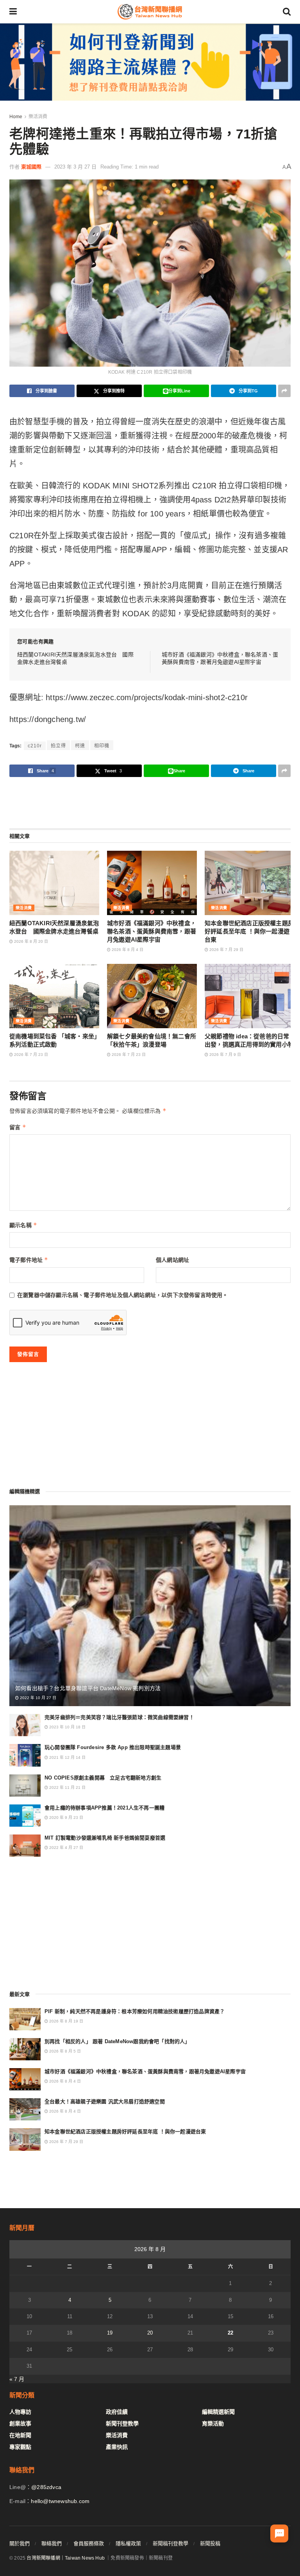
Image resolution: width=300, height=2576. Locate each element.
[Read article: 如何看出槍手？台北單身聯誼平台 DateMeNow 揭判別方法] (150, 1606)
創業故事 (20, 2423)
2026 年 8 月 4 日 (127, 950)
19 (110, 2333)
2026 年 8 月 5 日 (64, 2051)
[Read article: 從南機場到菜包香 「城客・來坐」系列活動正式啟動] (54, 996)
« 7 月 (17, 2379)
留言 (18, 1127)
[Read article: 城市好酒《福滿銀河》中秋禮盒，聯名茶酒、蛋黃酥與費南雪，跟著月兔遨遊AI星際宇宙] (152, 883)
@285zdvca (46, 2487)
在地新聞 (20, 2435)
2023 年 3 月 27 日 (75, 167)
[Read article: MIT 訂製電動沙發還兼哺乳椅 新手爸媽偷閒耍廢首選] (25, 1846)
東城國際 (31, 167)
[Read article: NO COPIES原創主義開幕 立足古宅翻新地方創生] (25, 1786)
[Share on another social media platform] (284, 391)
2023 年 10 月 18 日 (67, 1727)
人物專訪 (20, 2412)
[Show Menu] (13, 12)
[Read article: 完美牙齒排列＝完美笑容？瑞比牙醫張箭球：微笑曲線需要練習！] (25, 1725)
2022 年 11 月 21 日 (67, 1787)
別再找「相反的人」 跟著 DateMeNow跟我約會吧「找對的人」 (117, 2041)
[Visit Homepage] (150, 12)
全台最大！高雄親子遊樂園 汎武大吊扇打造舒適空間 (105, 2101)
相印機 (102, 746)
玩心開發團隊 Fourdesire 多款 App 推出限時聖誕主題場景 (113, 1747)
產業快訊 (117, 2447)
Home (16, 117)
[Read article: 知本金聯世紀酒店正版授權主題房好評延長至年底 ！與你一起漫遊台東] (250, 883)
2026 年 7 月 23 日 (30, 1055)
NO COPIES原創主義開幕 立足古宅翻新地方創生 (103, 1778)
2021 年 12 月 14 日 (67, 1757)
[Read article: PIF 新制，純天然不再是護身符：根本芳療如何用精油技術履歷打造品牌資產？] (25, 2019)
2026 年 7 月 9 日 (225, 1055)
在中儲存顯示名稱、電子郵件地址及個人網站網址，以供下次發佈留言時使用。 (123, 1295)
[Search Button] (287, 12)
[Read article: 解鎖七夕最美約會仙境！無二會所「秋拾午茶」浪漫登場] (152, 996)
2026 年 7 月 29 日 (226, 950)
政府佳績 (117, 2412)
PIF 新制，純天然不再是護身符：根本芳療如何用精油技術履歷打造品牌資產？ (135, 2011)
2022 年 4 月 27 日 (66, 1848)
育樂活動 (213, 2423)
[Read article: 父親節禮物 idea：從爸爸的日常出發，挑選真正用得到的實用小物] (250, 996)
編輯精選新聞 (218, 2412)
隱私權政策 (128, 2543)
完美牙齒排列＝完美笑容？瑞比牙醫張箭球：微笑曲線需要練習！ (119, 1717)
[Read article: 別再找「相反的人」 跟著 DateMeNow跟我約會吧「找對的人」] (25, 2049)
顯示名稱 (23, 1225)
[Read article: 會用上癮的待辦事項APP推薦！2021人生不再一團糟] (25, 1816)
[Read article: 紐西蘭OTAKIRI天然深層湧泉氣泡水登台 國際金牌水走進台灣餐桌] (54, 883)
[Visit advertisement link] (150, 62)
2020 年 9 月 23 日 (66, 1818)
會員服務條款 (89, 2543)
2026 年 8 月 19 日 (66, 2021)
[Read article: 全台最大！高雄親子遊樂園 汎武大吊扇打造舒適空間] (25, 2109)
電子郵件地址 (29, 1260)
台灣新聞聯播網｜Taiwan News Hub (66, 2558)
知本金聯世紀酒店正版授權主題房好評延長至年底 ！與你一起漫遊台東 (249, 931)
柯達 (80, 746)
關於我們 (20, 2543)
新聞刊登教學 (122, 2423)
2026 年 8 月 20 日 (30, 941)
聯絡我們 (52, 2543)
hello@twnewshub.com (60, 2501)
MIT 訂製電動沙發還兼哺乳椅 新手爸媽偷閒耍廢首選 (105, 1838)
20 (150, 2333)
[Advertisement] (150, 802)
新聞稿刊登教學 (171, 2543)
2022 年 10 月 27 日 (37, 1698)
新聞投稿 (210, 2543)
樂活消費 (38, 117)
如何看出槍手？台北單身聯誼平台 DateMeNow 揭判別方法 (88, 1688)
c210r (35, 746)
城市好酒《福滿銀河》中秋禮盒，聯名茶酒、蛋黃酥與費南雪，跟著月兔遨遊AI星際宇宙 (152, 931)
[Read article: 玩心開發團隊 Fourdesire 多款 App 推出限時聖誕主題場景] (25, 1755)
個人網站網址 (172, 1260)
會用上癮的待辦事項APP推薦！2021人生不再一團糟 (104, 1808)
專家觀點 (20, 2447)
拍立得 (58, 746)
